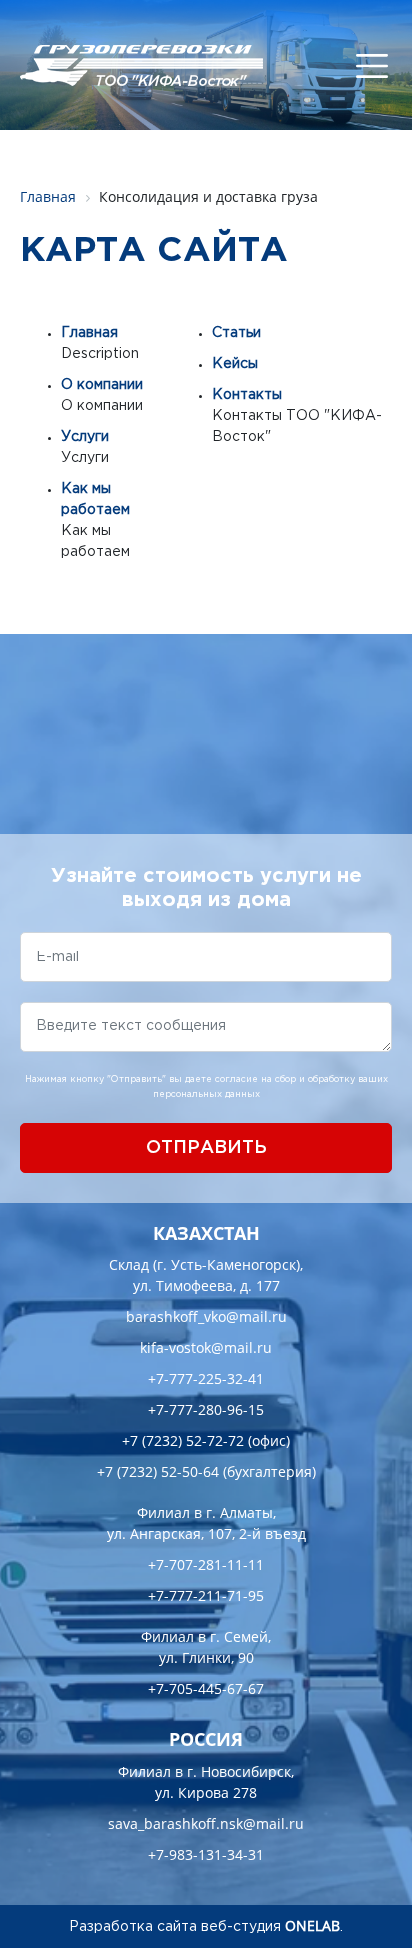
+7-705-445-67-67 (206, 1688)
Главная (89, 333)
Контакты (247, 395)
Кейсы (235, 364)
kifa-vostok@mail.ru (206, 1347)
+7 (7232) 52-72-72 (183, 1440)
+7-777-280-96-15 (206, 1409)
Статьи (236, 333)
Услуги (85, 437)
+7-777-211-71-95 (206, 1595)
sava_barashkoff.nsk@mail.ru (206, 1823)
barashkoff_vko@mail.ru (206, 1316)
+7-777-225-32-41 (206, 1378)
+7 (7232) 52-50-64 (158, 1471)
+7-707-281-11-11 (206, 1564)
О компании (102, 385)
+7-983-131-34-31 (206, 1854)
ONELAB (312, 1925)
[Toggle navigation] (372, 66)
